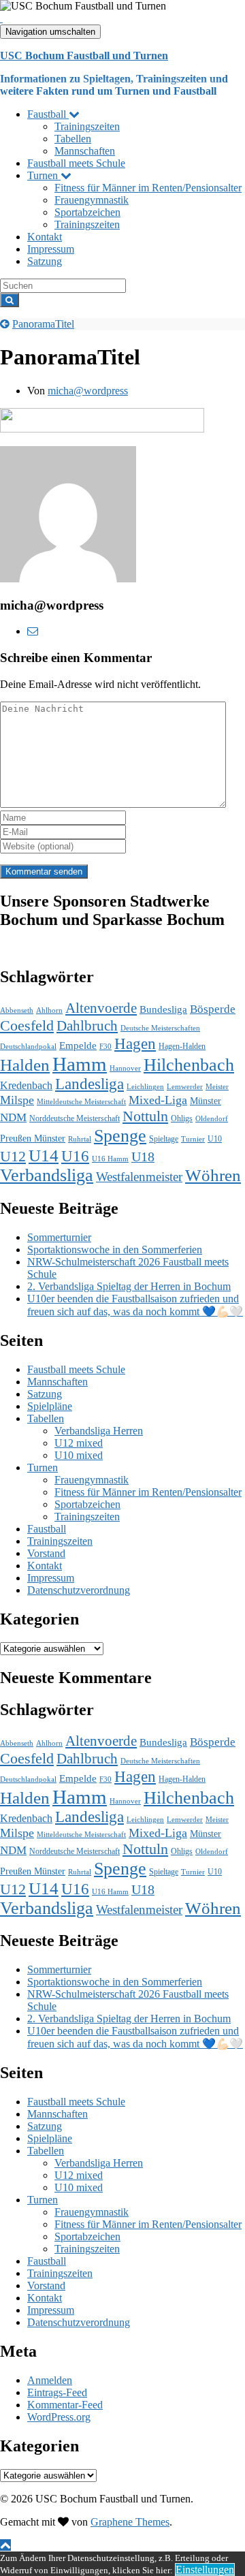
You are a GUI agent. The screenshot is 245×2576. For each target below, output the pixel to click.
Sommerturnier (59, 1237)
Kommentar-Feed (65, 2405)
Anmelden (50, 2380)
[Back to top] (5, 2545)
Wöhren (213, 1175)
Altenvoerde (101, 1008)
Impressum (51, 249)
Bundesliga (163, 1009)
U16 (75, 1156)
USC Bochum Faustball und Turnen (84, 56)
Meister (217, 1087)
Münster (206, 1101)
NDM (13, 1117)
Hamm (80, 1064)
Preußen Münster (33, 1138)
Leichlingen (145, 1087)
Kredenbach (26, 1086)
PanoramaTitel (43, 324)
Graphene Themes (130, 2522)
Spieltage (164, 1139)
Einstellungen (205, 2570)
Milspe (17, 1100)
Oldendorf (212, 1119)
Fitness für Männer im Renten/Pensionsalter (148, 188)
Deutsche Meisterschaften (160, 1028)
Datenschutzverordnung (79, 1590)
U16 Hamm (110, 1159)
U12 (13, 1156)
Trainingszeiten (87, 126)
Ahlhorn (49, 1010)
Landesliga (89, 1084)
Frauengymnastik (92, 200)
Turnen (44, 175)
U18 (143, 1157)
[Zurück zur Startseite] (1, 18)
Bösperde (213, 1009)
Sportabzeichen (87, 212)
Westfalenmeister (139, 1177)
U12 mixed (79, 1443)
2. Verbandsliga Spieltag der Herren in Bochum (129, 1286)
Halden (25, 1065)
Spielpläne (50, 1406)
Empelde (78, 1045)
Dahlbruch (87, 1026)
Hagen (135, 1043)
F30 (105, 1047)
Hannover (125, 1068)
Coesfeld (27, 1025)
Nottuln (145, 1116)
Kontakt (45, 237)
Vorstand (46, 1553)
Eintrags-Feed (57, 2392)
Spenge (120, 1135)
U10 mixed (79, 1455)
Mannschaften (85, 151)
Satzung (45, 261)
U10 (215, 1139)
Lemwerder (185, 1087)
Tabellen (73, 139)
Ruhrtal (80, 1139)
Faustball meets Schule (76, 163)
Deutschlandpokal (28, 1047)
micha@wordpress (88, 391)
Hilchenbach (189, 1065)
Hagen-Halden (182, 1046)
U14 (44, 1156)
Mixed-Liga (158, 1100)
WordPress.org (59, 2417)
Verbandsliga (47, 1175)
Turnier (193, 1139)
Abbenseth (17, 1010)
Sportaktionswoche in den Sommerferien (115, 1250)
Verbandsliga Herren (99, 1431)
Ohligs (182, 1118)
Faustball (48, 114)
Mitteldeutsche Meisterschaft (81, 1102)
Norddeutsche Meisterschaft (75, 1118)
